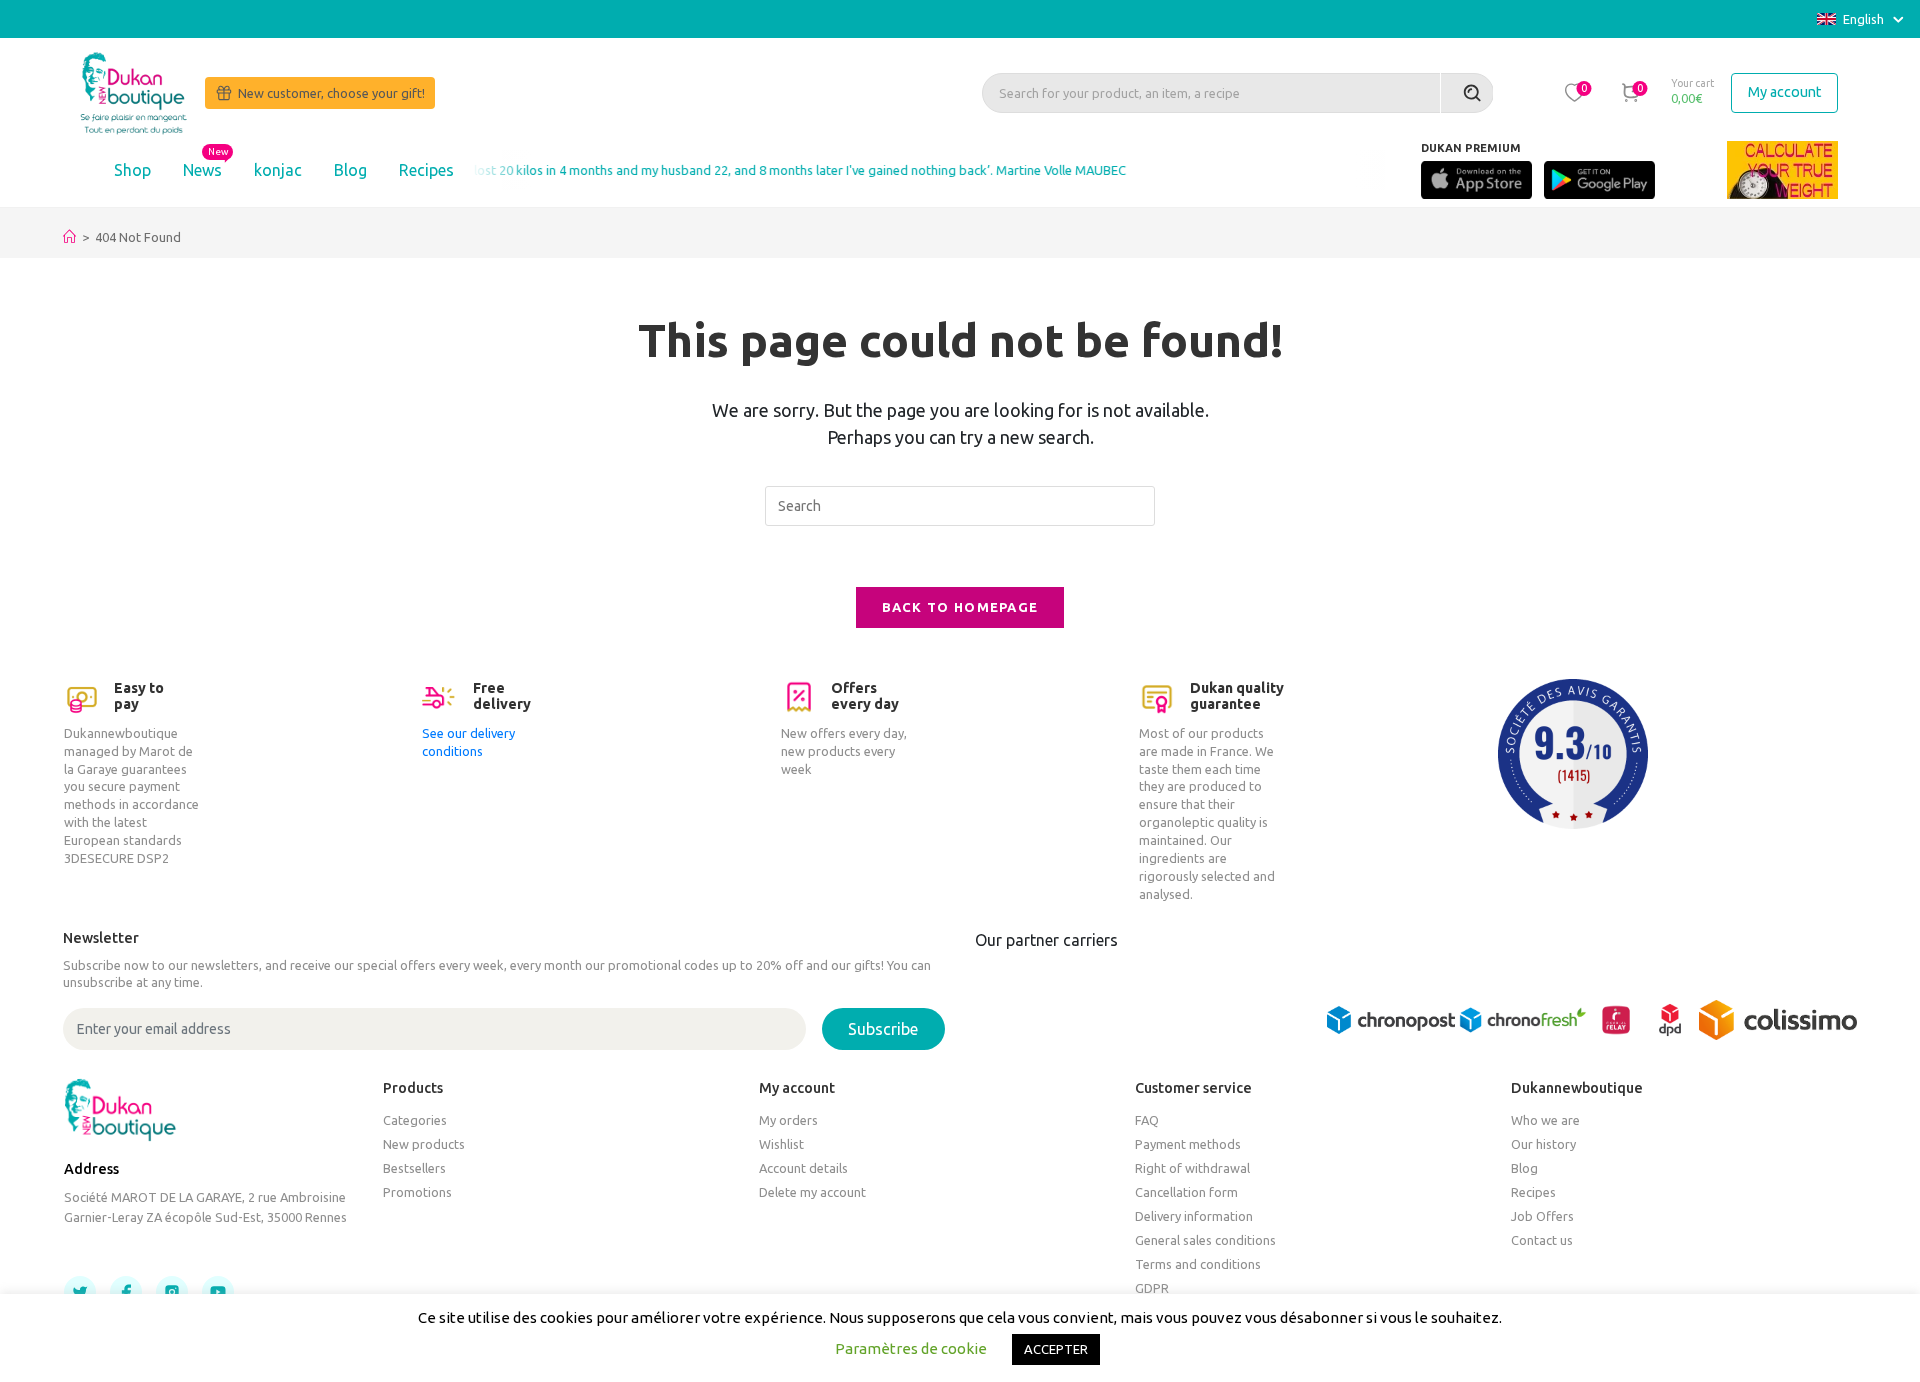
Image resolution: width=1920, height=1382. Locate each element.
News (202, 170)
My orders (788, 1120)
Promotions (417, 1192)
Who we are (1545, 1120)
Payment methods (1188, 1144)
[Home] (69, 237)
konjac (278, 170)
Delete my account (812, 1192)
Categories (415, 1120)
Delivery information (1194, 1216)
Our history (1543, 1144)
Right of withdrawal (1192, 1168)
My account (1784, 92)
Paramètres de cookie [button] (911, 1348)
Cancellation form (1186, 1192)
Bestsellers (414, 1168)
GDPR (1152, 1288)
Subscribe (883, 1029)
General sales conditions (1205, 1240)
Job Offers (1542, 1216)
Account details (803, 1168)
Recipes (426, 170)
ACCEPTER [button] (1056, 1349)
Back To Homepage (960, 607)
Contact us (1542, 1240)
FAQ (1147, 1120)
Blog (350, 170)
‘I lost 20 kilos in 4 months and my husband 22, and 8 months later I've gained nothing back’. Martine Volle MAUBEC (768, 170)
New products (424, 1144)
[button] (1574, 92)
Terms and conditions (1198, 1264)
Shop (132, 170)
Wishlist (781, 1144)
